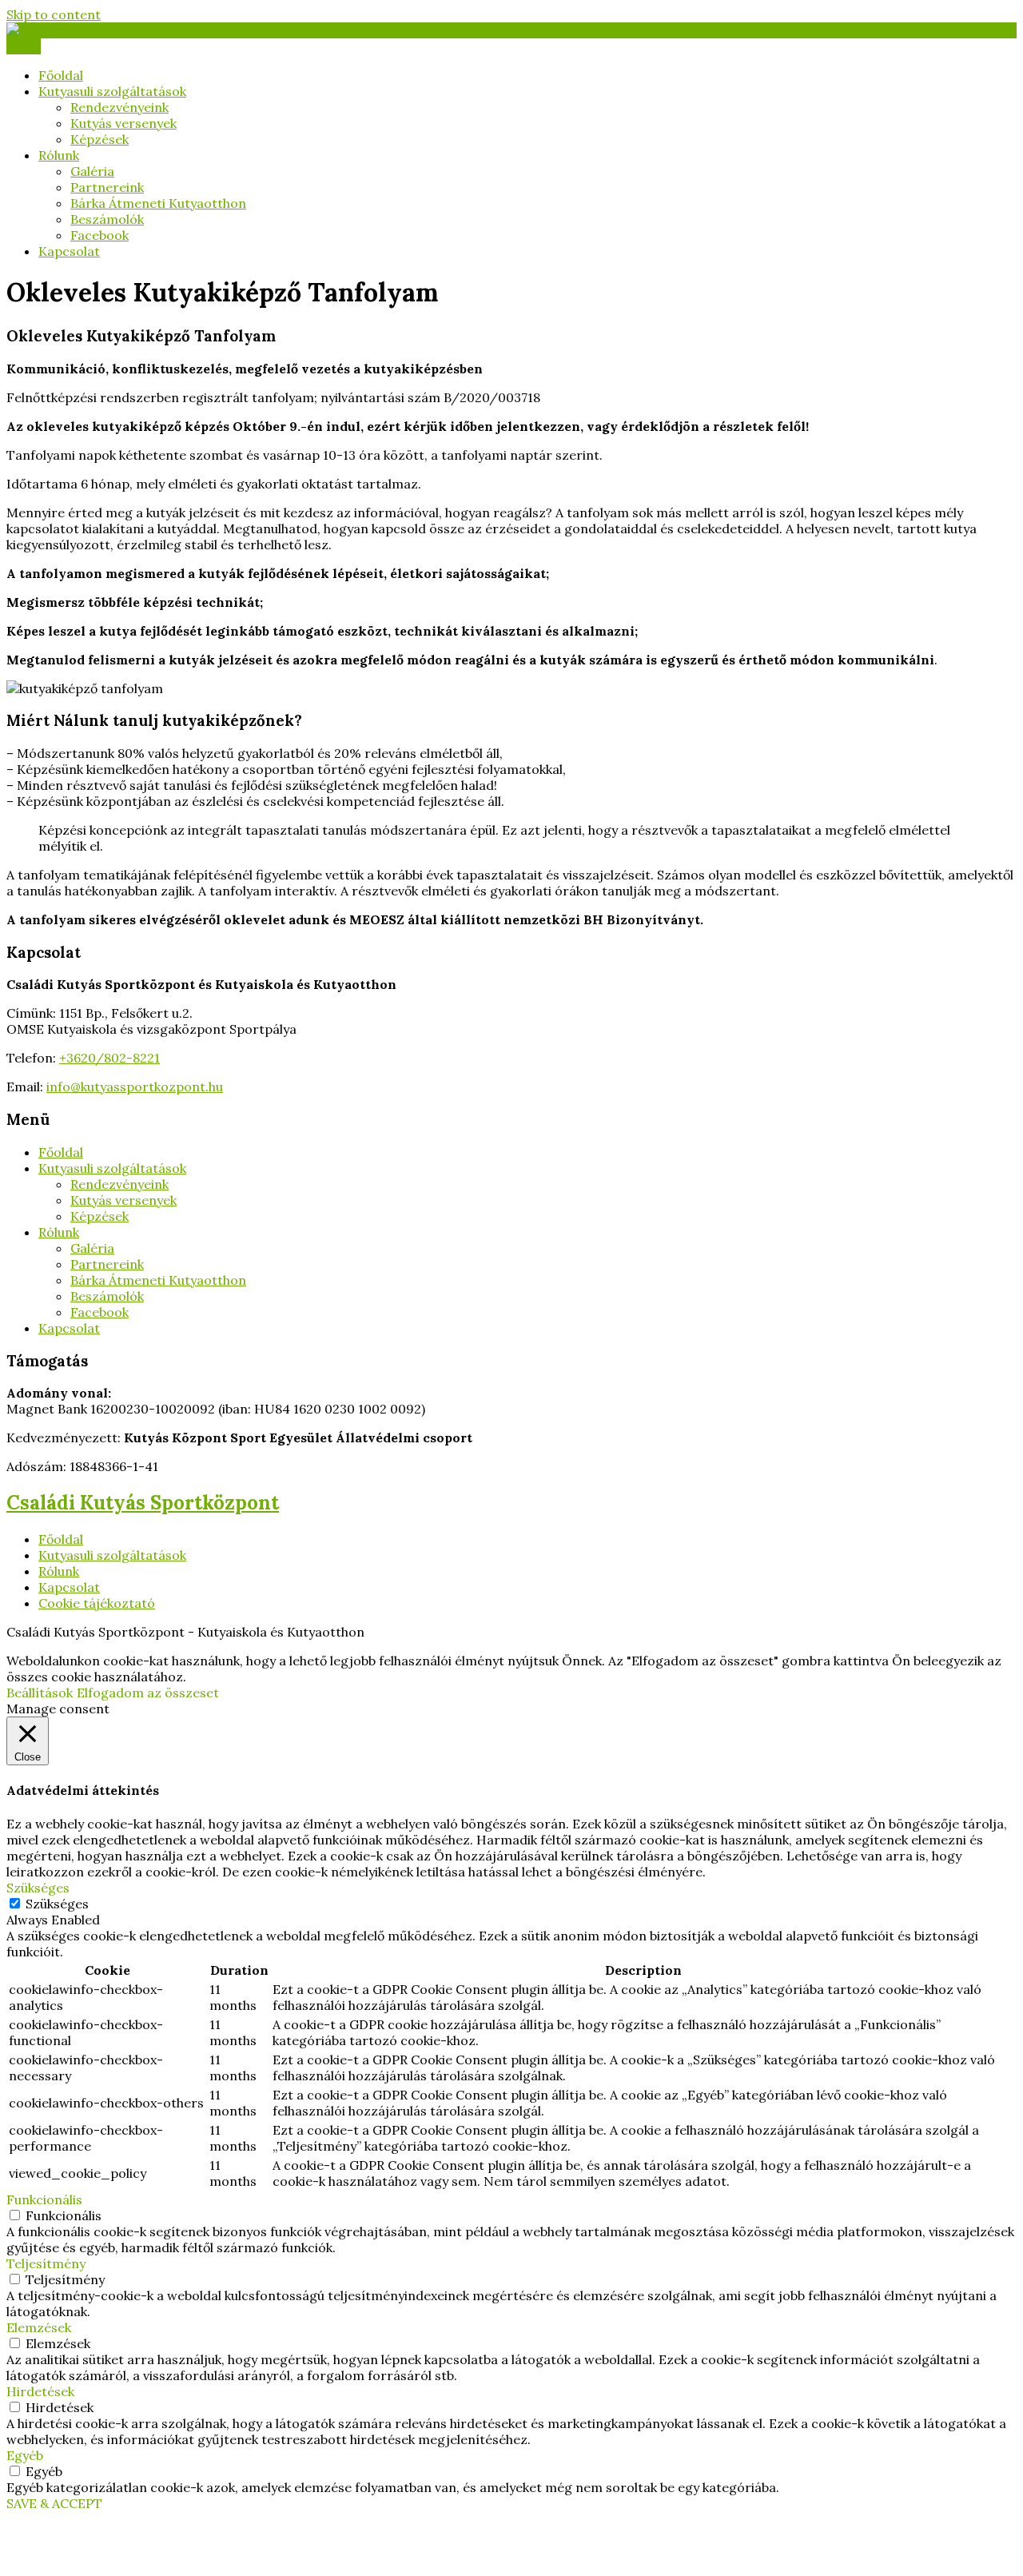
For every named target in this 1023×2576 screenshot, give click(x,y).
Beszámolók (107, 219)
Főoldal (61, 75)
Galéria (92, 171)
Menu (24, 46)
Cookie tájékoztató (97, 1603)
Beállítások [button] (40, 1693)
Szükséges (57, 1904)
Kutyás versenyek (123, 123)
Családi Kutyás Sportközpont (143, 1503)
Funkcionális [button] (44, 2199)
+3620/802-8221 (109, 1058)
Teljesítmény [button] (46, 2263)
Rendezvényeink (119, 107)
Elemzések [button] (39, 2327)
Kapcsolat (69, 251)
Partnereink (107, 187)
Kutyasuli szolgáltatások (112, 91)
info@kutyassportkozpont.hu (135, 1087)
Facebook (100, 235)
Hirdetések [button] (40, 2391)
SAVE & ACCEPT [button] (54, 2503)
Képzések (100, 139)
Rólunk (59, 155)
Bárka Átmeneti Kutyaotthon (158, 203)
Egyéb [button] (25, 2455)
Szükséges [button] (38, 1888)
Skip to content (54, 14)
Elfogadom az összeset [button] (148, 1693)
